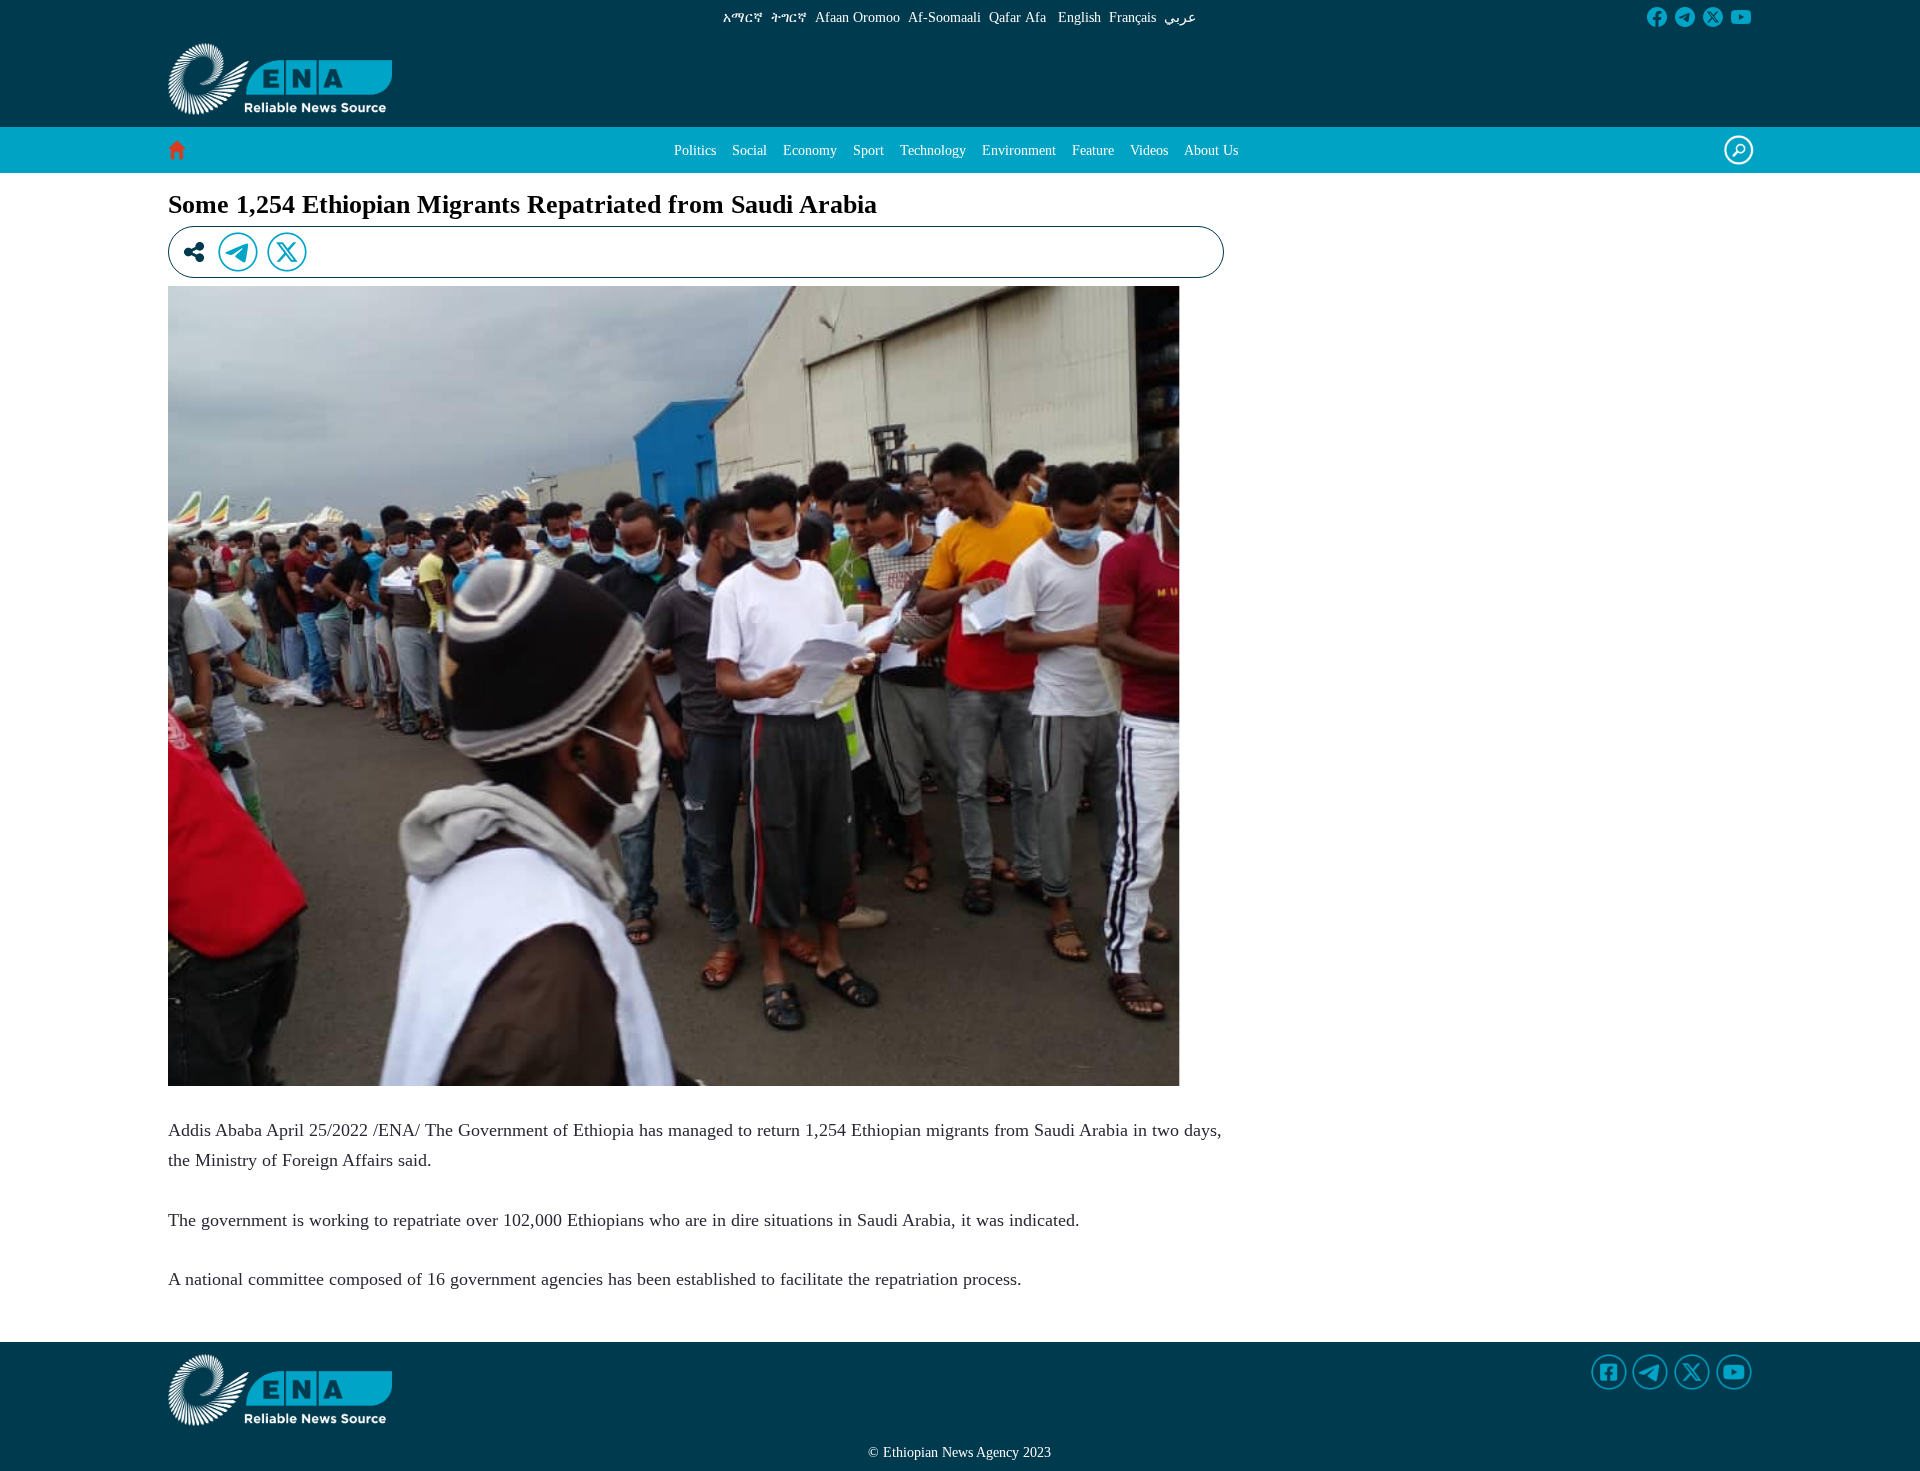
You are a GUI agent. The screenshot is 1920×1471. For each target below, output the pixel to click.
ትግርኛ (789, 17)
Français (1132, 17)
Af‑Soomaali (944, 17)
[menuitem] (695, 150)
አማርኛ (743, 17)
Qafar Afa (1017, 17)
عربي (1180, 17)
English (1079, 17)
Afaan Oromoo (857, 17)
